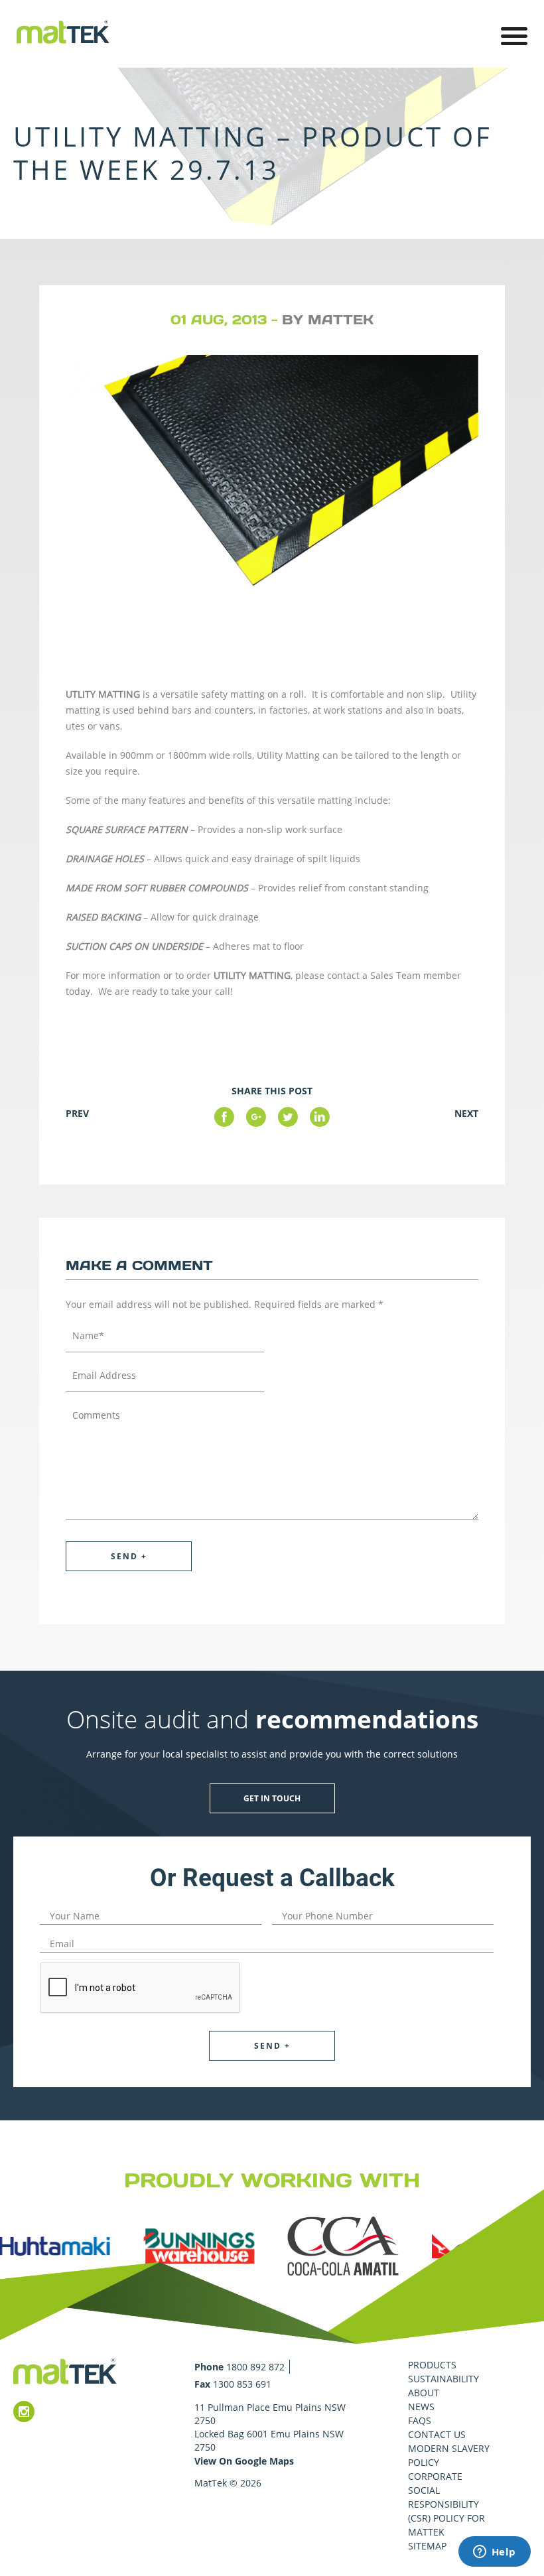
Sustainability (443, 2379)
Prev (77, 1113)
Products (432, 2365)
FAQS (420, 2420)
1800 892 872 (255, 2367)
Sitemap (427, 2546)
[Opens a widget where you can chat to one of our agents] (494, 2553)
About (424, 2393)
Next (466, 1113)
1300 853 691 (242, 2384)
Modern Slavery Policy (449, 2455)
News (421, 2407)
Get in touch (272, 1798)
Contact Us (437, 2434)
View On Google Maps (244, 2461)
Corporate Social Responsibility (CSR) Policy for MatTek (446, 2504)
